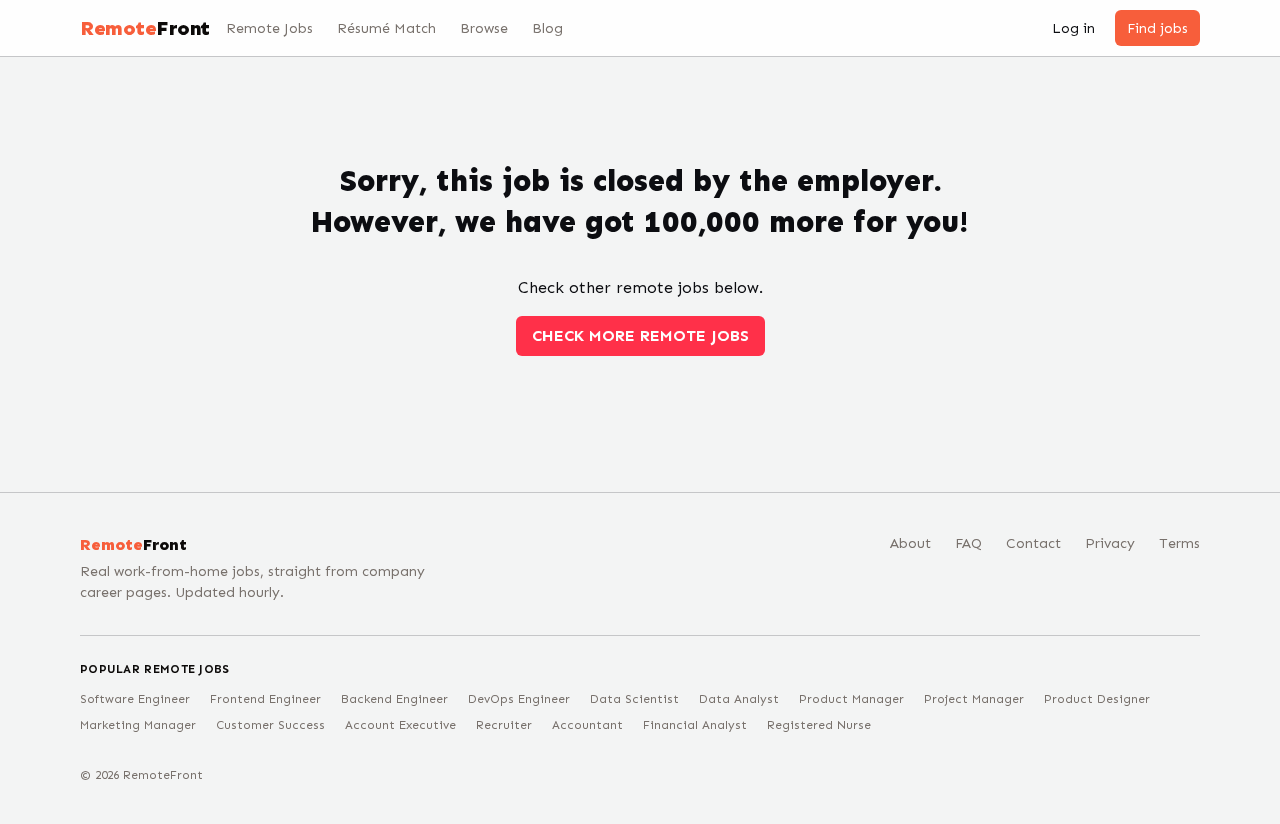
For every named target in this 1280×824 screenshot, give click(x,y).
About (910, 543)
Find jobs (1157, 28)
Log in (1073, 28)
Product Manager (851, 699)
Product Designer (1097, 699)
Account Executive (400, 725)
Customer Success (270, 725)
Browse (484, 28)
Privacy (1110, 543)
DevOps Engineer (519, 699)
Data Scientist (634, 699)
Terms (1179, 543)
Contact (1033, 543)
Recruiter (504, 725)
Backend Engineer (394, 699)
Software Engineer (135, 699)
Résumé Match (386, 28)
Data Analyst (739, 699)
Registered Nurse (819, 725)
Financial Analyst (695, 725)
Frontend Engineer (265, 699)
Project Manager (974, 699)
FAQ (968, 543)
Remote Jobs (269, 28)
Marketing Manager (138, 725)
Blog (547, 28)
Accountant (587, 725)
